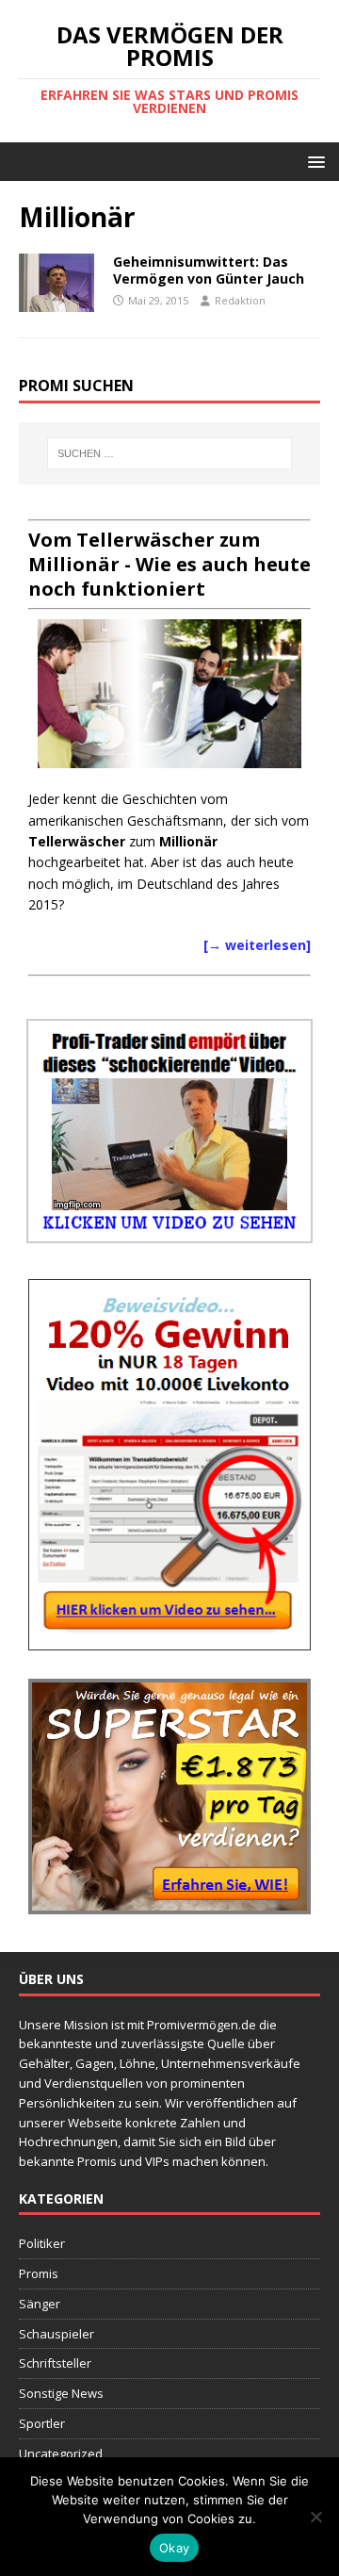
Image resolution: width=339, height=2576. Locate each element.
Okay (174, 2548)
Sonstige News (61, 2393)
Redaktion (240, 300)
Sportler (42, 2423)
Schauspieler (56, 2334)
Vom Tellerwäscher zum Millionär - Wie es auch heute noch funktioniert (169, 564)
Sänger (40, 2304)
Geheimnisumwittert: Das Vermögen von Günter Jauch (209, 270)
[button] (313, 161)
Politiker (42, 2243)
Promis (39, 2273)
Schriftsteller (55, 2363)
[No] (315, 2517)
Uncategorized (61, 2453)
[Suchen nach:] (169, 453)
